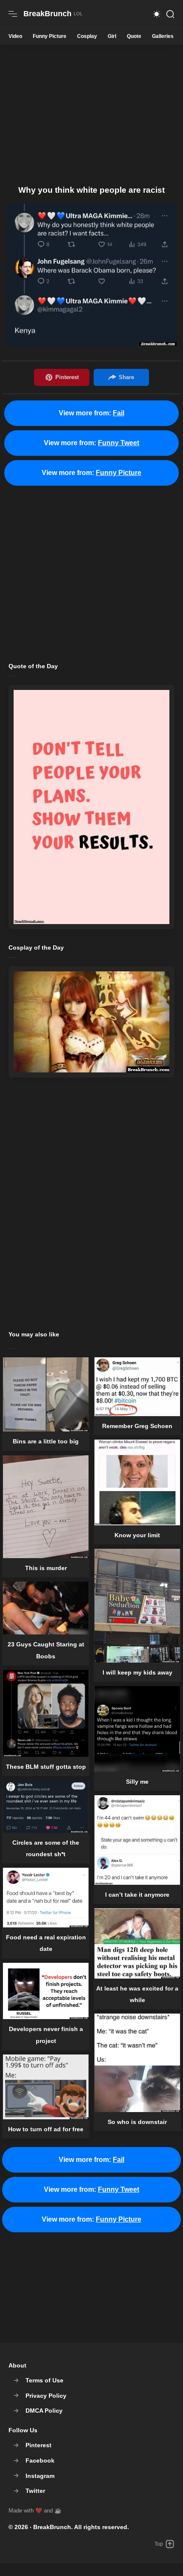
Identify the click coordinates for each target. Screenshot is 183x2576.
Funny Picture (50, 36)
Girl (112, 36)
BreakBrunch (52, 2527)
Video (15, 36)
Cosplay (87, 36)
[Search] (170, 14)
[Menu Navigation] (13, 14)
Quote (134, 36)
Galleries (163, 36)
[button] (157, 14)
